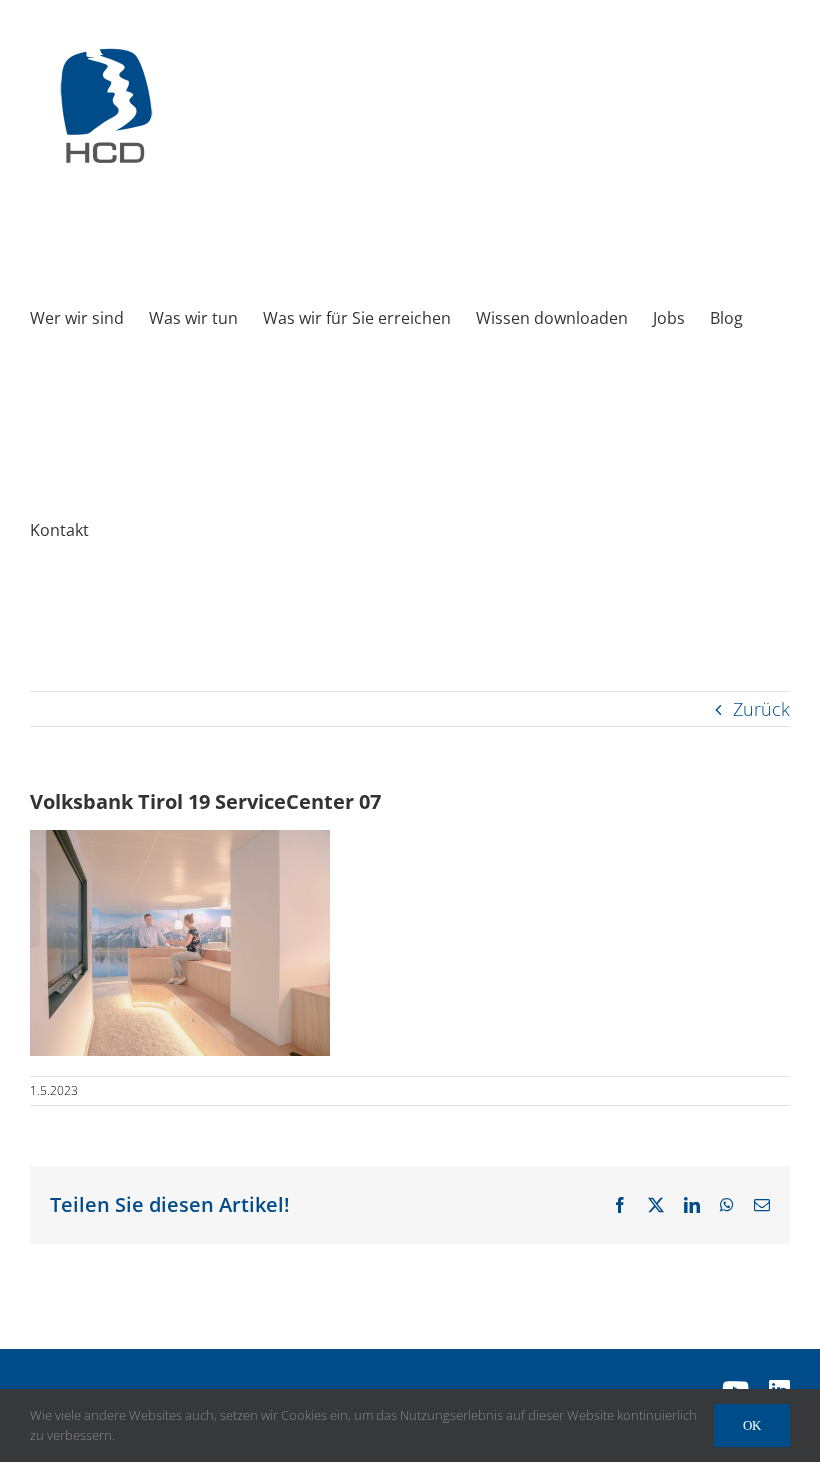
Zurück (761, 709)
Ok (752, 1425)
